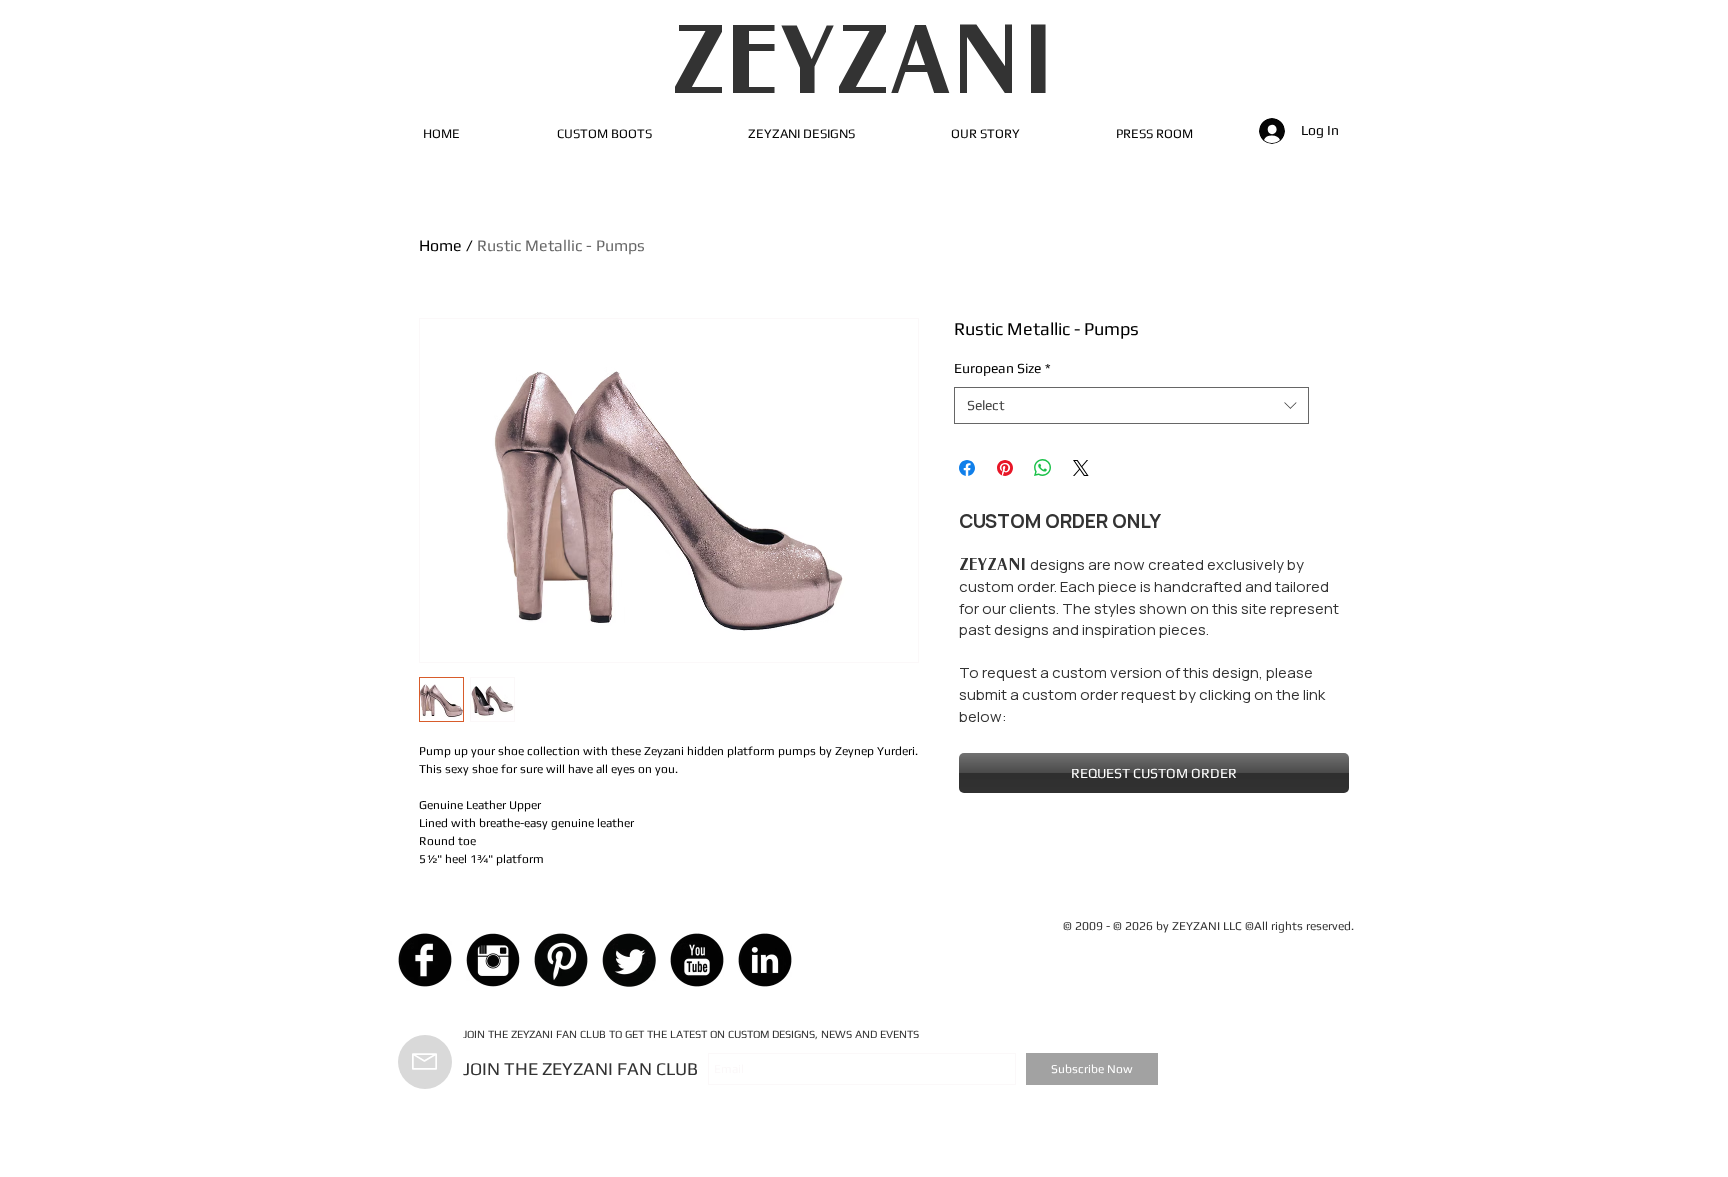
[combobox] (1131, 406)
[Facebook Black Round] (425, 960)
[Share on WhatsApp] (1043, 468)
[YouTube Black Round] (697, 960)
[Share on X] (1081, 468)
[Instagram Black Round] (493, 960)
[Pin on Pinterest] (1005, 468)
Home (440, 245)
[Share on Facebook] (967, 468)
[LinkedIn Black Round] (765, 960)
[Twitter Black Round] (629, 960)
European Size (1002, 368)
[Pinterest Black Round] (561, 960)
